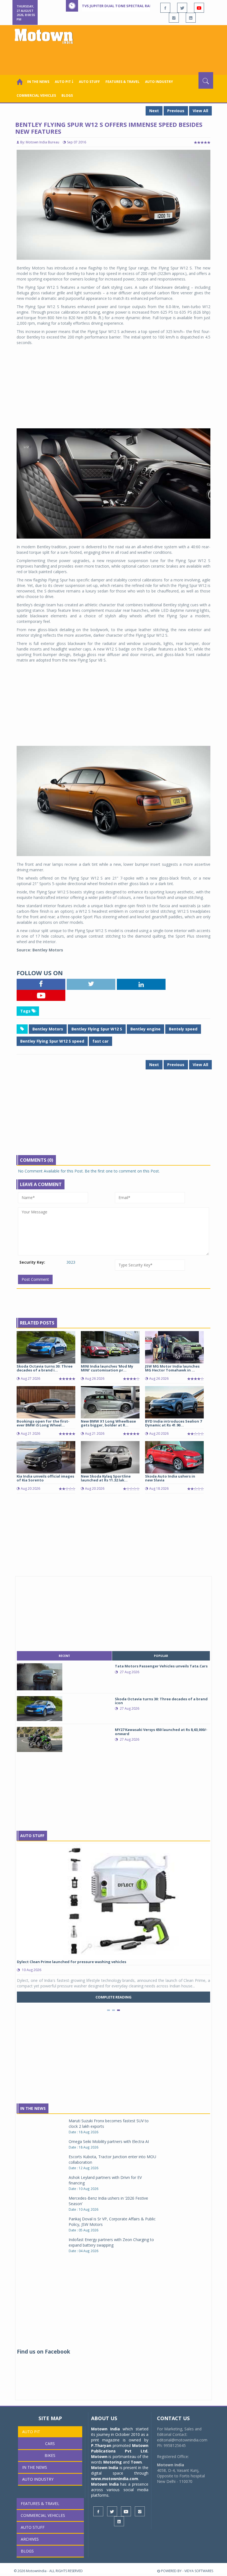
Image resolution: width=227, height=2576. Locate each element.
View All (200, 111)
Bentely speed (183, 1029)
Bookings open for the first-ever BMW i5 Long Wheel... (43, 1423)
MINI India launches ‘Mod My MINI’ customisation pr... (107, 1368)
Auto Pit (31, 2432)
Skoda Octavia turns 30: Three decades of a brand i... (45, 1368)
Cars (50, 2443)
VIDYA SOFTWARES (199, 2571)
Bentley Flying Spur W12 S (97, 1029)
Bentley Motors (48, 1029)
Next (154, 111)
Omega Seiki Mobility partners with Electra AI (109, 2141)
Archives (30, 2539)
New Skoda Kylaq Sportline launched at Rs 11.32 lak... (106, 1478)
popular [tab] (161, 1656)
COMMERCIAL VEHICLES (36, 95)
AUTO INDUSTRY (159, 82)
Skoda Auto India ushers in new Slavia (170, 1478)
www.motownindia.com (115, 2479)
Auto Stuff (89, 82)
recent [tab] (64, 1656)
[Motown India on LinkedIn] (191, 18)
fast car (100, 1041)
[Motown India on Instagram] (174, 18)
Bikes (50, 2455)
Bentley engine (145, 1029)
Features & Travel (122, 82)
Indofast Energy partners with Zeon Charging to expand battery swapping (111, 2242)
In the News (38, 82)
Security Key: (32, 1262)
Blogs (67, 95)
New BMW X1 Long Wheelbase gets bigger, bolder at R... (108, 1423)
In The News (33, 2108)
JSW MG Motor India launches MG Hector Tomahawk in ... (172, 1368)
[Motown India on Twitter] (182, 8)
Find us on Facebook (43, 2352)
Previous (176, 111)
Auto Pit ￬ (64, 82)
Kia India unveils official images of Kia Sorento (45, 1478)
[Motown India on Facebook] (165, 8)
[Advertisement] (115, 57)
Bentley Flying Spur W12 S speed (52, 1041)
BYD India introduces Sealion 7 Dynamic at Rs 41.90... (173, 1423)
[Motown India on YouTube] (199, 8)
